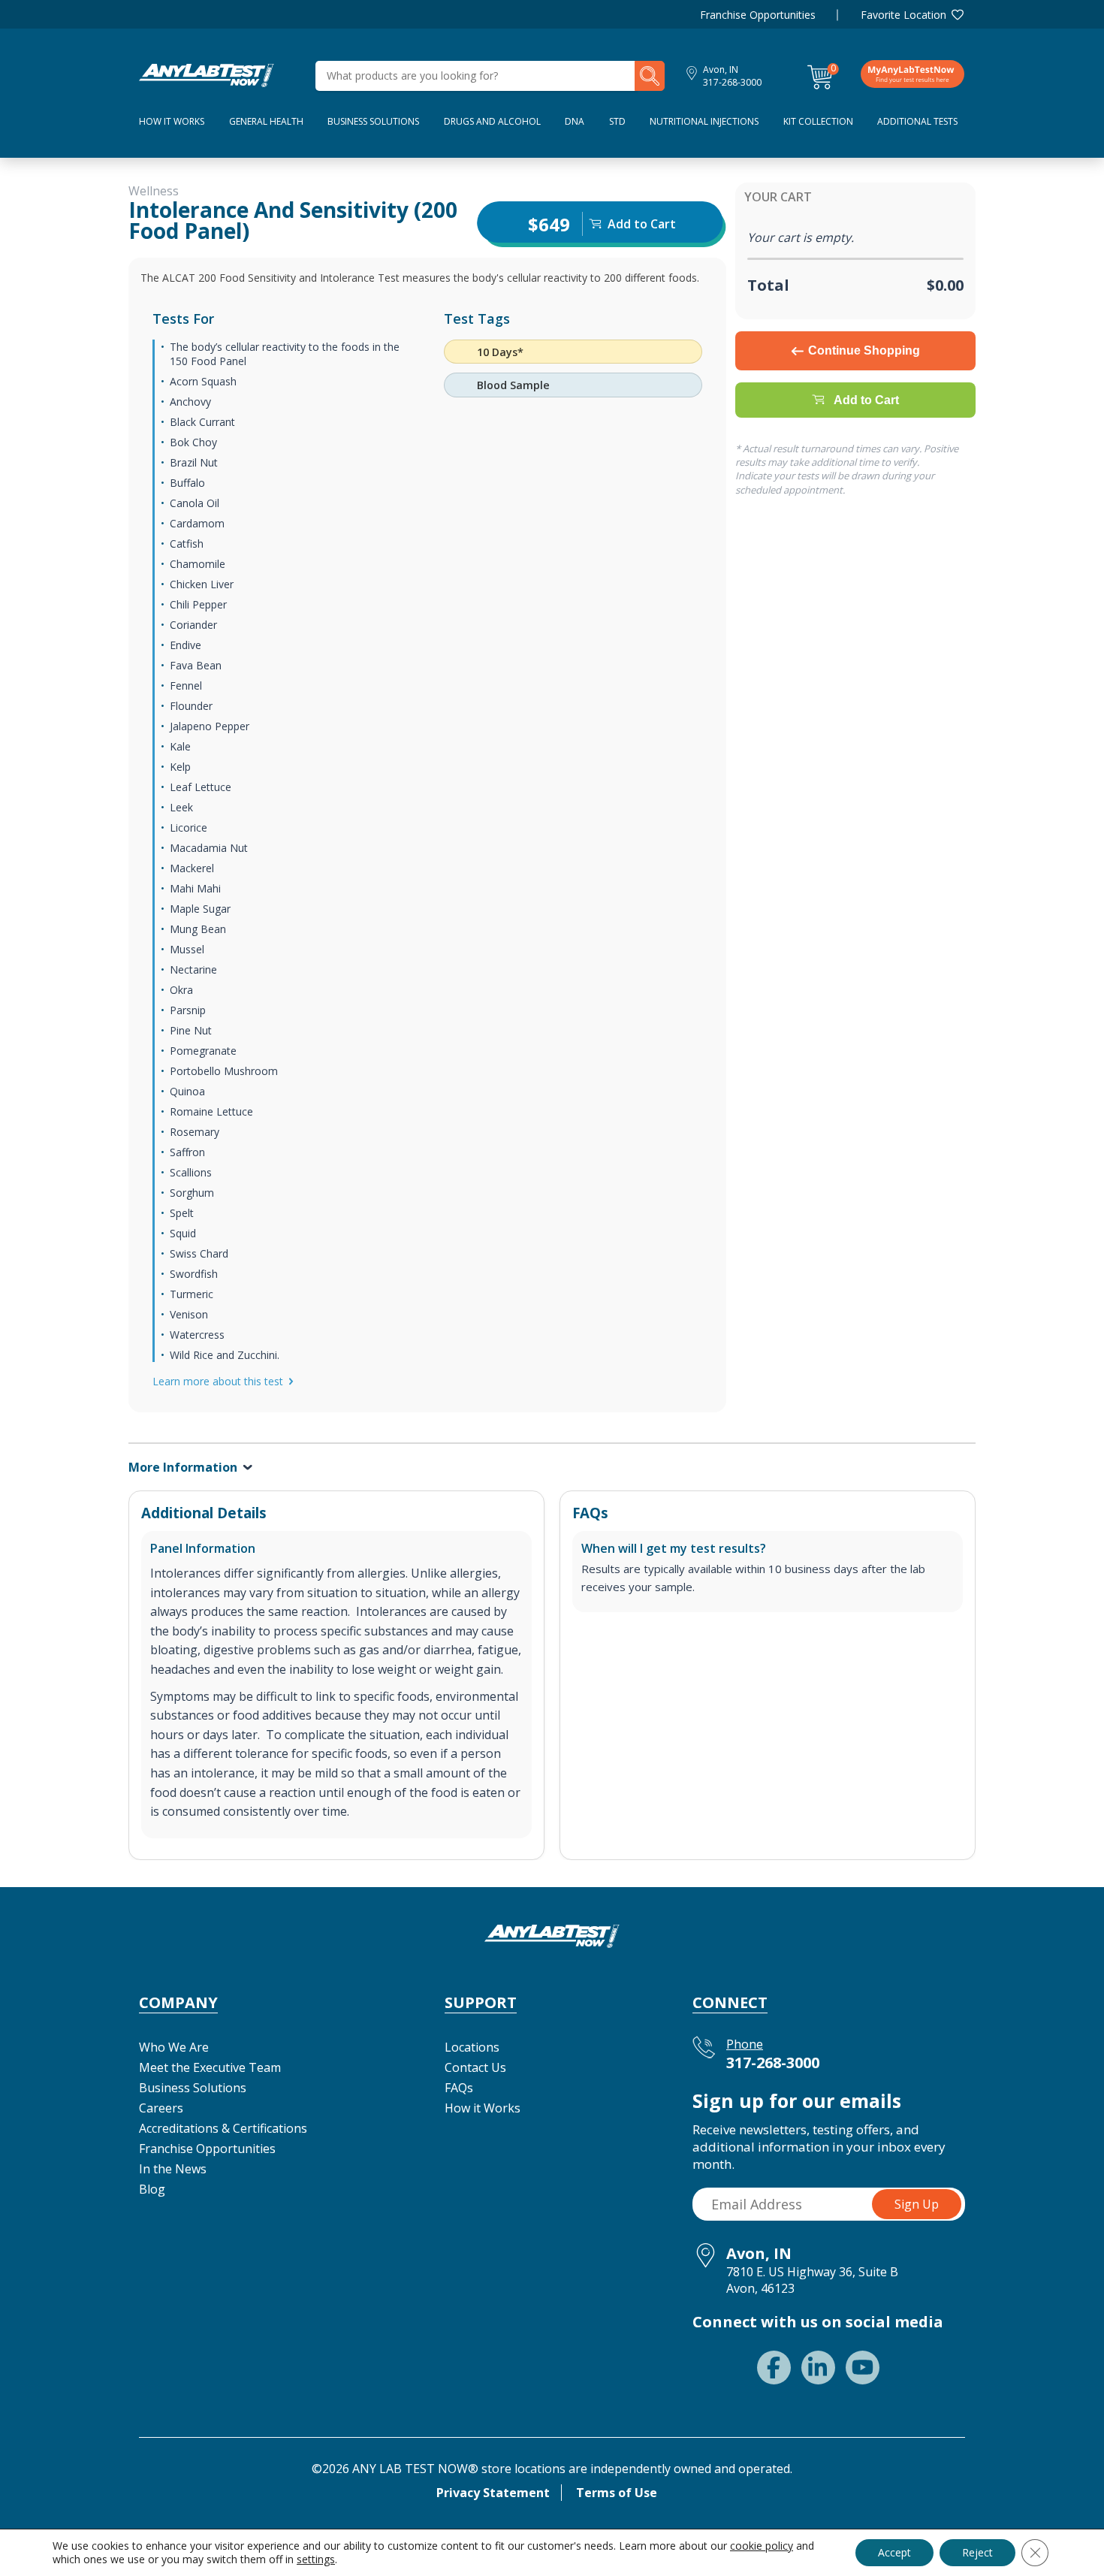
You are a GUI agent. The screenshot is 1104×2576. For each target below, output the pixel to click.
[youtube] (863, 2368)
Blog (152, 2189)
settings (316, 2559)
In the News (173, 2169)
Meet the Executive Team (210, 2067)
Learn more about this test (218, 1381)
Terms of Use (617, 2493)
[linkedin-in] (818, 2368)
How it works (172, 121)
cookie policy (762, 2546)
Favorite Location (903, 15)
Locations (472, 2047)
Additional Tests (917, 121)
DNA (575, 121)
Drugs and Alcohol (492, 121)
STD (617, 121)
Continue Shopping (864, 350)
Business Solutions (373, 121)
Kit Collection (818, 121)
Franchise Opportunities (758, 15)
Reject (977, 2552)
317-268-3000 (732, 82)
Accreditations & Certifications (223, 2128)
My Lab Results (912, 74)
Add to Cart (866, 400)
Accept (894, 2552)
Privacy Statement (493, 2493)
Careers (161, 2108)
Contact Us (475, 2067)
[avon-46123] (207, 74)
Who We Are (174, 2047)
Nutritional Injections (704, 121)
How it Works (483, 2108)
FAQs (459, 2088)
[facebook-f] (774, 2368)
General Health (266, 121)
